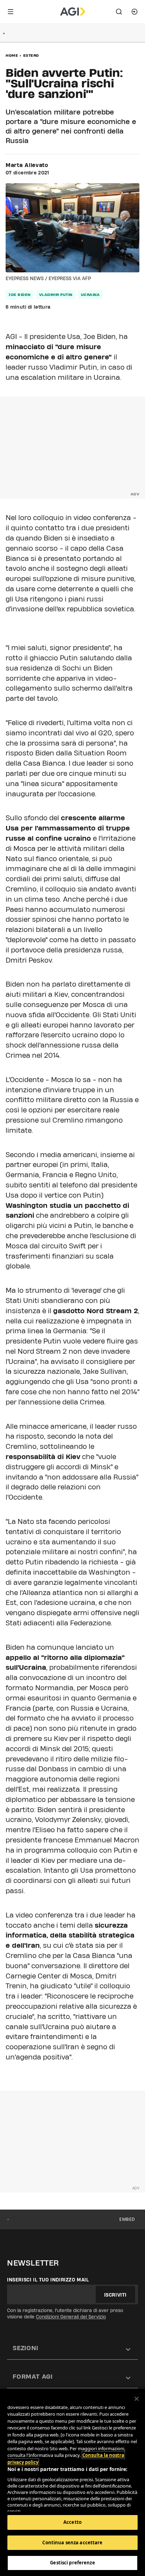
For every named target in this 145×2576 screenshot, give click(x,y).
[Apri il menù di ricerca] (119, 12)
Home (12, 55)
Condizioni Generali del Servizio (71, 2317)
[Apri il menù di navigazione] (11, 12)
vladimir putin (56, 295)
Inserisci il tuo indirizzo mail (48, 2280)
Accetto (72, 2522)
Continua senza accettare (72, 2543)
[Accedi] (134, 12)
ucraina (90, 295)
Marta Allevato (27, 165)
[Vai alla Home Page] (73, 12)
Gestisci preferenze (72, 2563)
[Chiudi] (137, 2399)
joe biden (20, 295)
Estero (31, 55)
